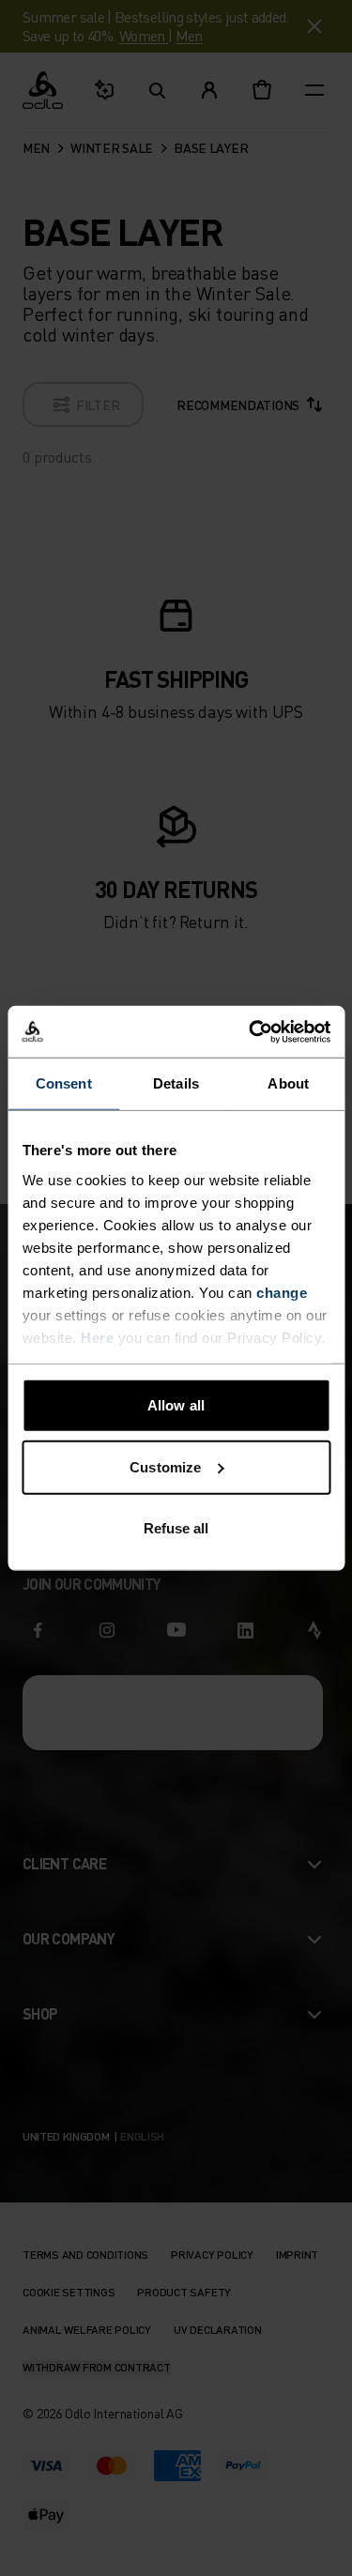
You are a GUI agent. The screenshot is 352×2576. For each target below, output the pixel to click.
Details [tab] (176, 1083)
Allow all (176, 1405)
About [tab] (288, 1083)
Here (97, 1337)
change (282, 1292)
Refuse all (176, 1528)
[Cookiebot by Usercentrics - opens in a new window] (251, 1031)
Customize (165, 1466)
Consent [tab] (64, 1083)
